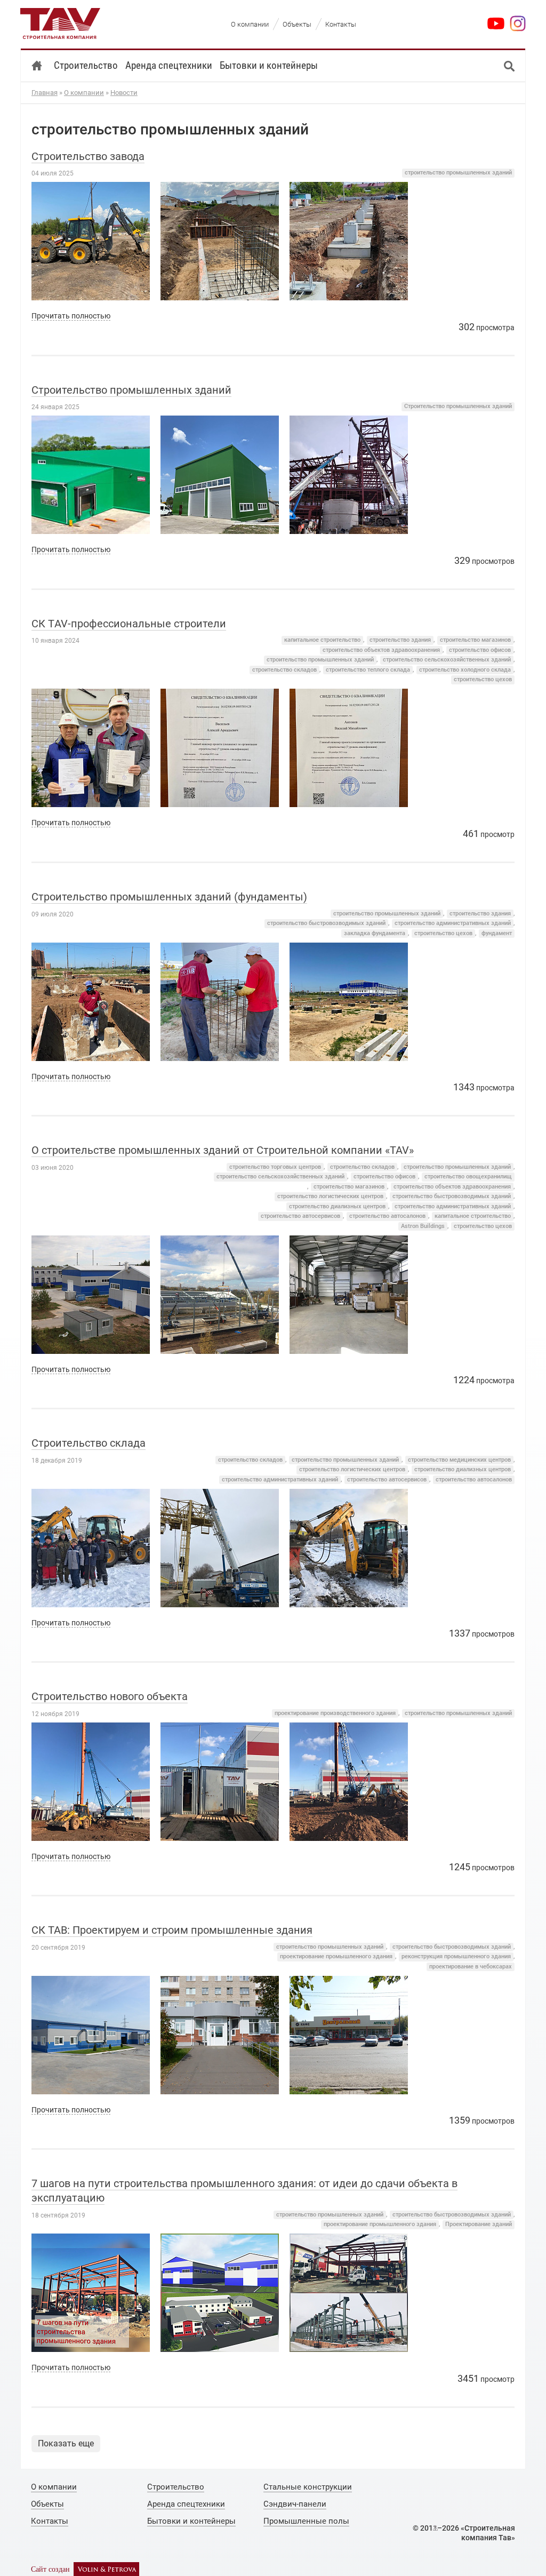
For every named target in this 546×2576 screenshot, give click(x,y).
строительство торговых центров (275, 1167)
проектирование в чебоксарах (471, 1967)
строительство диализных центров (337, 1206)
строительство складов (284, 670)
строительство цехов (483, 679)
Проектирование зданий (479, 2224)
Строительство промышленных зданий (458, 406)
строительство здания (400, 640)
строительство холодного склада (465, 670)
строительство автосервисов (300, 1216)
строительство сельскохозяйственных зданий (447, 660)
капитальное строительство (322, 640)
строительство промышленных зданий (458, 173)
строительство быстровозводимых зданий (326, 923)
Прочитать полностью (71, 316)
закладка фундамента (375, 933)
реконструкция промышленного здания (456, 1956)
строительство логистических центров (330, 1196)
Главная (45, 93)
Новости (124, 93)
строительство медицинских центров (459, 1460)
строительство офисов (480, 650)
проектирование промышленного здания (336, 1956)
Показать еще (66, 2443)
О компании (84, 93)
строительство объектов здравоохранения (381, 650)
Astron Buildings (423, 1226)
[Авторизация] (435, 2528)
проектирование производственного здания (335, 1713)
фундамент (497, 933)
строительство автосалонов (387, 1216)
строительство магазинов (475, 640)
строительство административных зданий (453, 923)
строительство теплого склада (368, 670)
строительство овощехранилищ (468, 1177)
